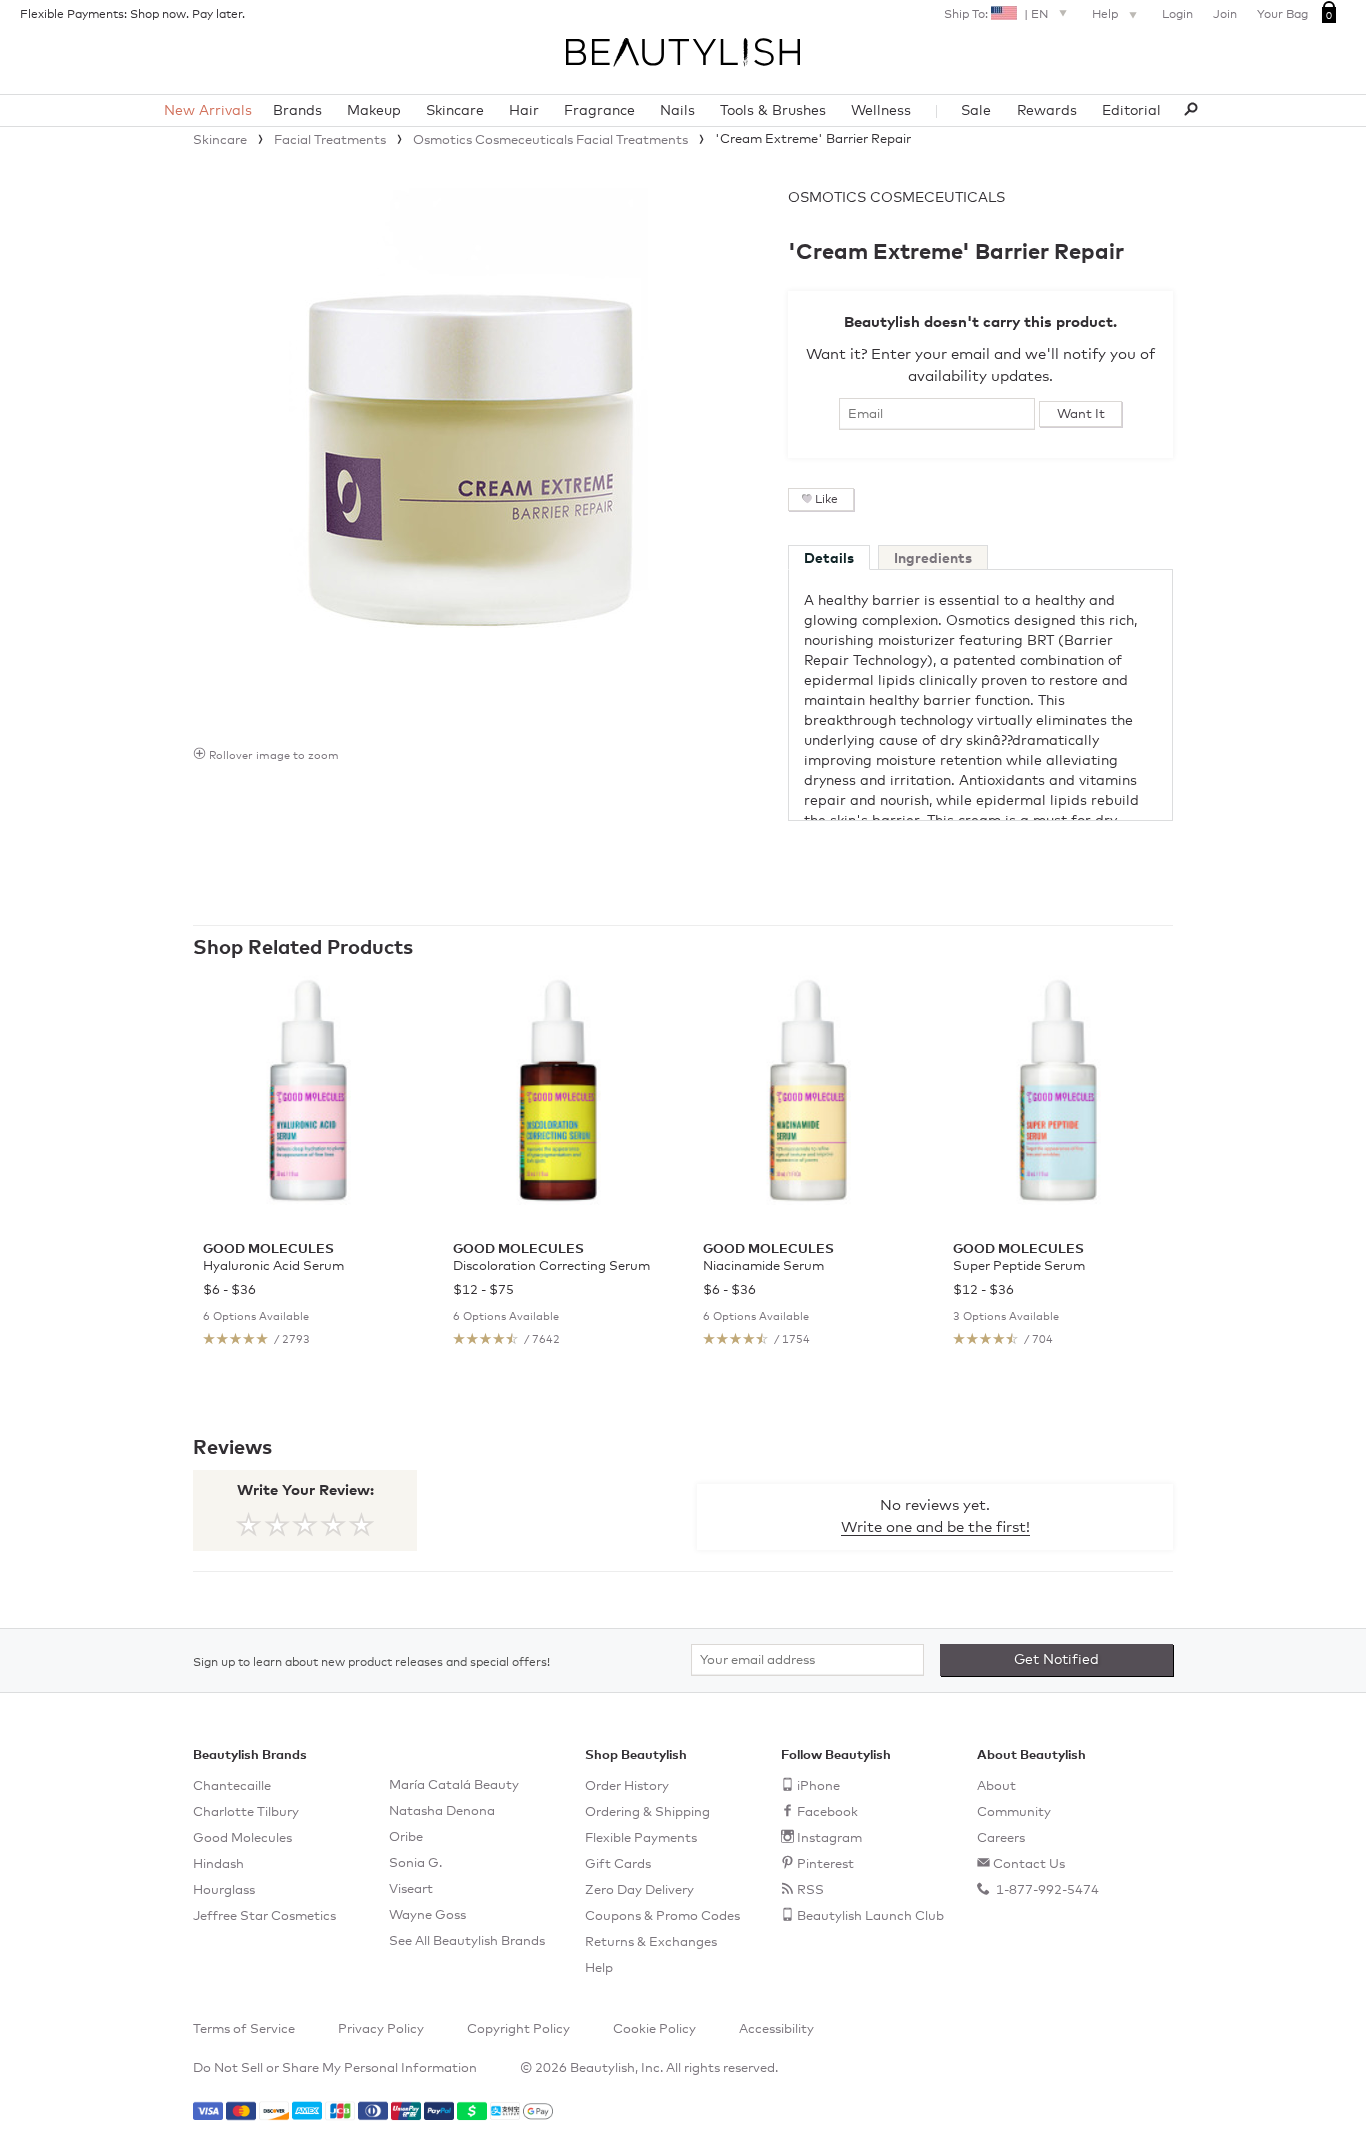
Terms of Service (244, 2029)
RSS (810, 1890)
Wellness (881, 111)
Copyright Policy (518, 2029)
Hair (524, 111)
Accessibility (776, 2029)
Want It (1081, 414)
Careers (1001, 1838)
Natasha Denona (442, 1811)
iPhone (818, 1786)
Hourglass (224, 1890)
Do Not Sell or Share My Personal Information (335, 2068)
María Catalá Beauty (454, 1785)
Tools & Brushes (773, 111)
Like (826, 500)
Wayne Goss (427, 1915)
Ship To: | (996, 15)
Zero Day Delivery (639, 1890)
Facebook (827, 1812)
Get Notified (1056, 1660)
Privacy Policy (381, 2029)
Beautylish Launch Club (870, 1916)
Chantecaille (232, 1786)
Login (1177, 15)
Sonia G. (415, 1863)
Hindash (218, 1864)
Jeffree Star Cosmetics (264, 1916)
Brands (297, 111)
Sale (976, 111)
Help (1106, 15)
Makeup (374, 111)
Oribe (406, 1837)
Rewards (1047, 111)
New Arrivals (208, 111)
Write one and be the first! (935, 1527)
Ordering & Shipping (647, 1812)
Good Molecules (242, 1838)
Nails (677, 111)
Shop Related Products (303, 948)
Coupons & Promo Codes (662, 1916)
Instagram (829, 1838)
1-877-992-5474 (1046, 1890)
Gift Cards (618, 1864)
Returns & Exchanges (651, 1942)
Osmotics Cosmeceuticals (896, 198)
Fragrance (599, 111)
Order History (627, 1786)
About (996, 1786)
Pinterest (825, 1864)
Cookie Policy (654, 2029)
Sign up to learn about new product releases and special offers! (371, 1663)
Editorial (1131, 111)
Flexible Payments (641, 1838)
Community (1014, 1812)
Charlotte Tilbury (246, 1812)
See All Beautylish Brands (467, 1941)
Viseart (411, 1889)
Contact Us (1029, 1864)
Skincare (455, 111)
